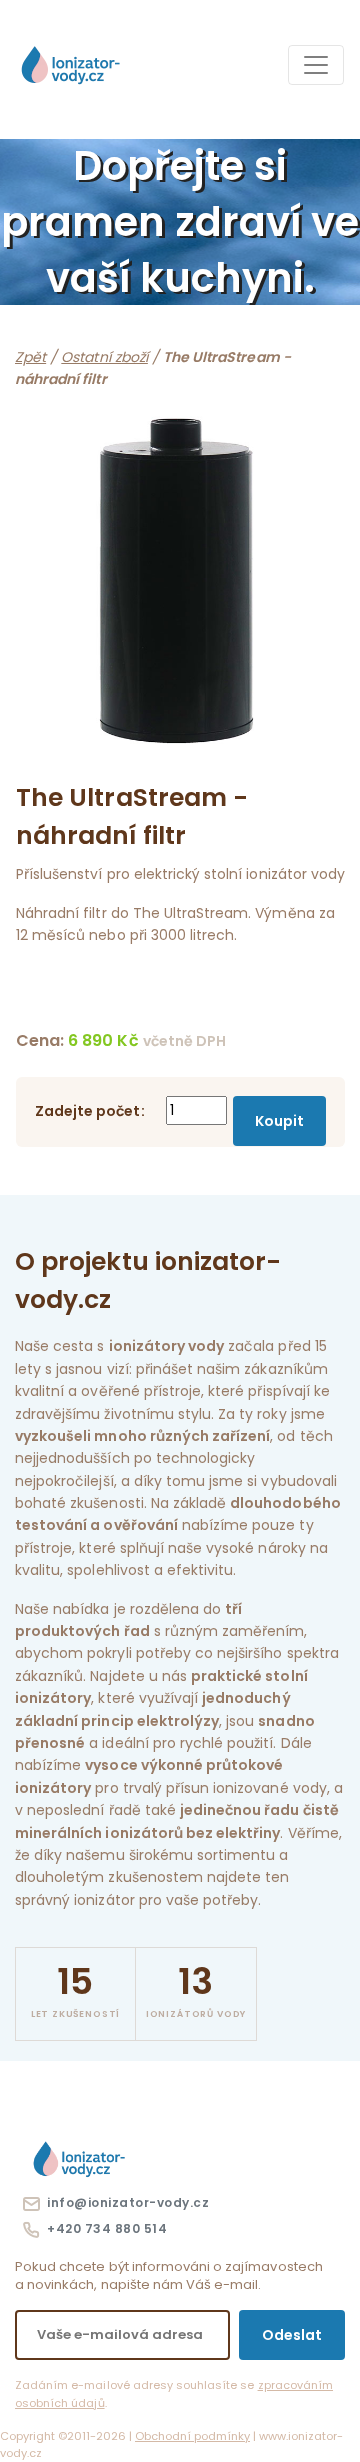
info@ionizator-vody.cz (124, 2202)
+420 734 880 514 (103, 2228)
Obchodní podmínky (192, 2436)
